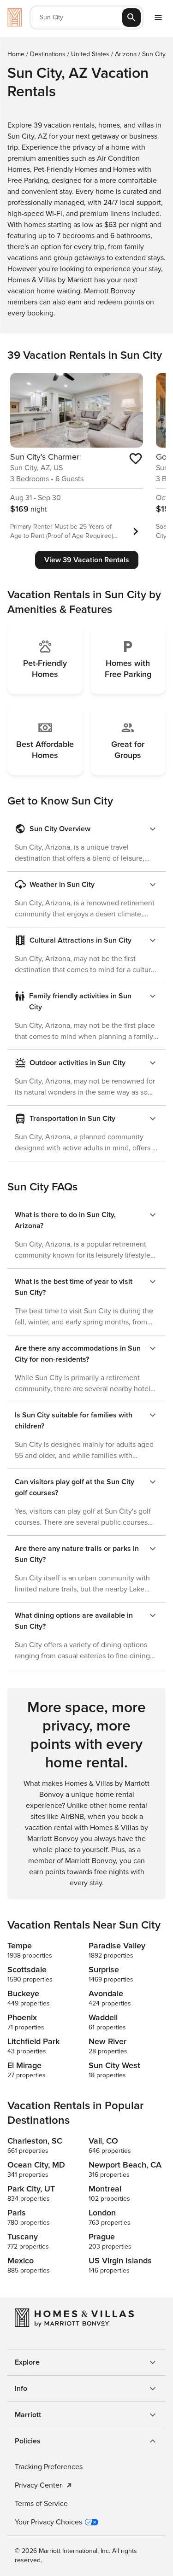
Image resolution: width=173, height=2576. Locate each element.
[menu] (158, 17)
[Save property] (136, 459)
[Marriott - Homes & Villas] (15, 17)
